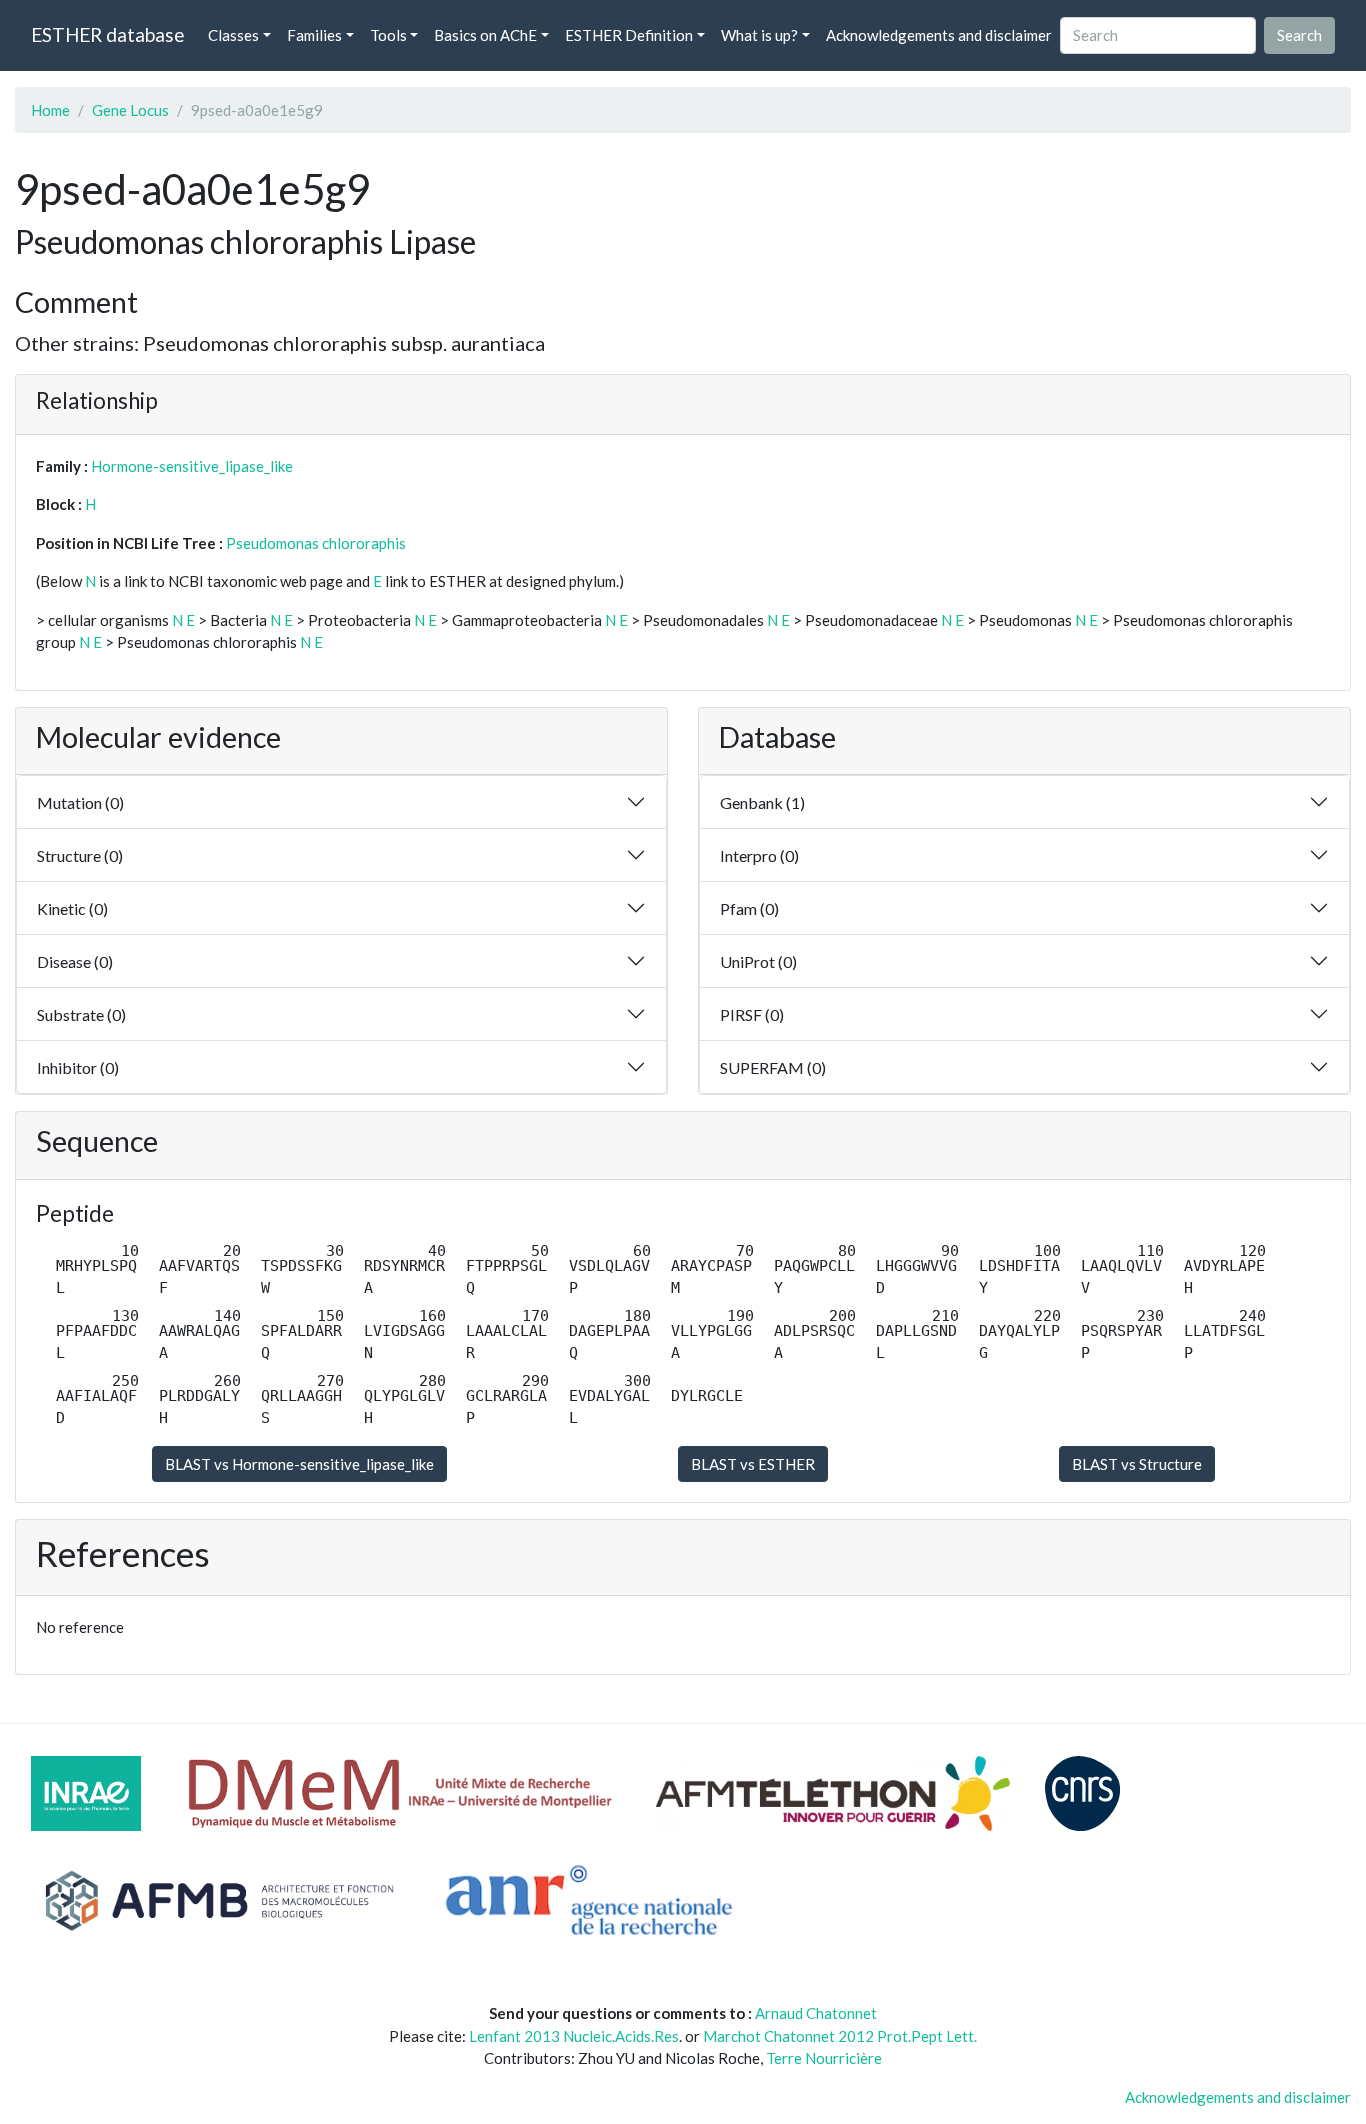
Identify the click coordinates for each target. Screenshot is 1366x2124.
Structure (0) (80, 855)
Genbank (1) (762, 802)
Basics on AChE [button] (485, 35)
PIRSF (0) (752, 1014)
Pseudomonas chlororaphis (316, 543)
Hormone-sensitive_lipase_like (192, 466)
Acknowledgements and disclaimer (939, 35)
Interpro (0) (759, 855)
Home (50, 110)
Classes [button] (233, 35)
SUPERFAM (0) (773, 1067)
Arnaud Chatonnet (816, 2013)
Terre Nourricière (824, 2058)
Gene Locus (130, 110)
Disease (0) (75, 961)
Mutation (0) (80, 802)
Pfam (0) (749, 908)
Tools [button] (388, 35)
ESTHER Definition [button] (629, 35)
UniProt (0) (758, 961)
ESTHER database (107, 34)
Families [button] (314, 35)
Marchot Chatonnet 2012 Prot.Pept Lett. (840, 2036)
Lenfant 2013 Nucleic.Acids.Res (574, 2036)
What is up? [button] (759, 35)
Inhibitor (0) (78, 1067)
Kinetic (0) (72, 908)
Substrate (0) (81, 1014)
